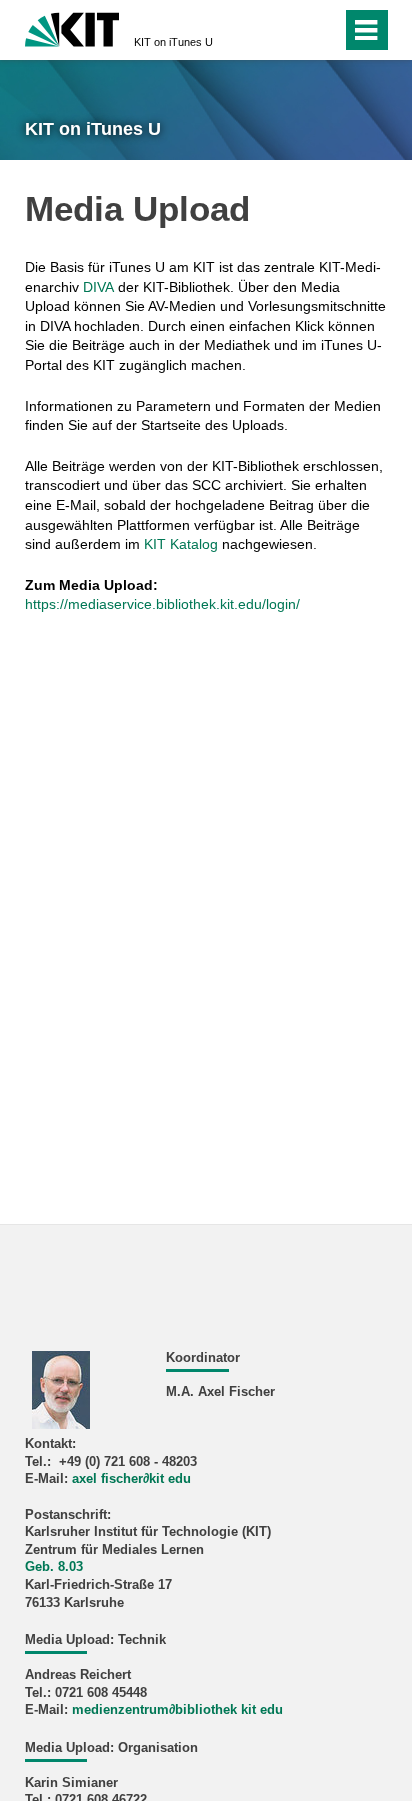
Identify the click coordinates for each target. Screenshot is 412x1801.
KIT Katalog (181, 544)
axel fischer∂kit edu (131, 1479)
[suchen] (290, 30)
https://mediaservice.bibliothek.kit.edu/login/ (162, 604)
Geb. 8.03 (54, 1567)
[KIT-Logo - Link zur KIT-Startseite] (72, 27)
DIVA (98, 287)
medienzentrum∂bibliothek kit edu (177, 1710)
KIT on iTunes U (173, 42)
